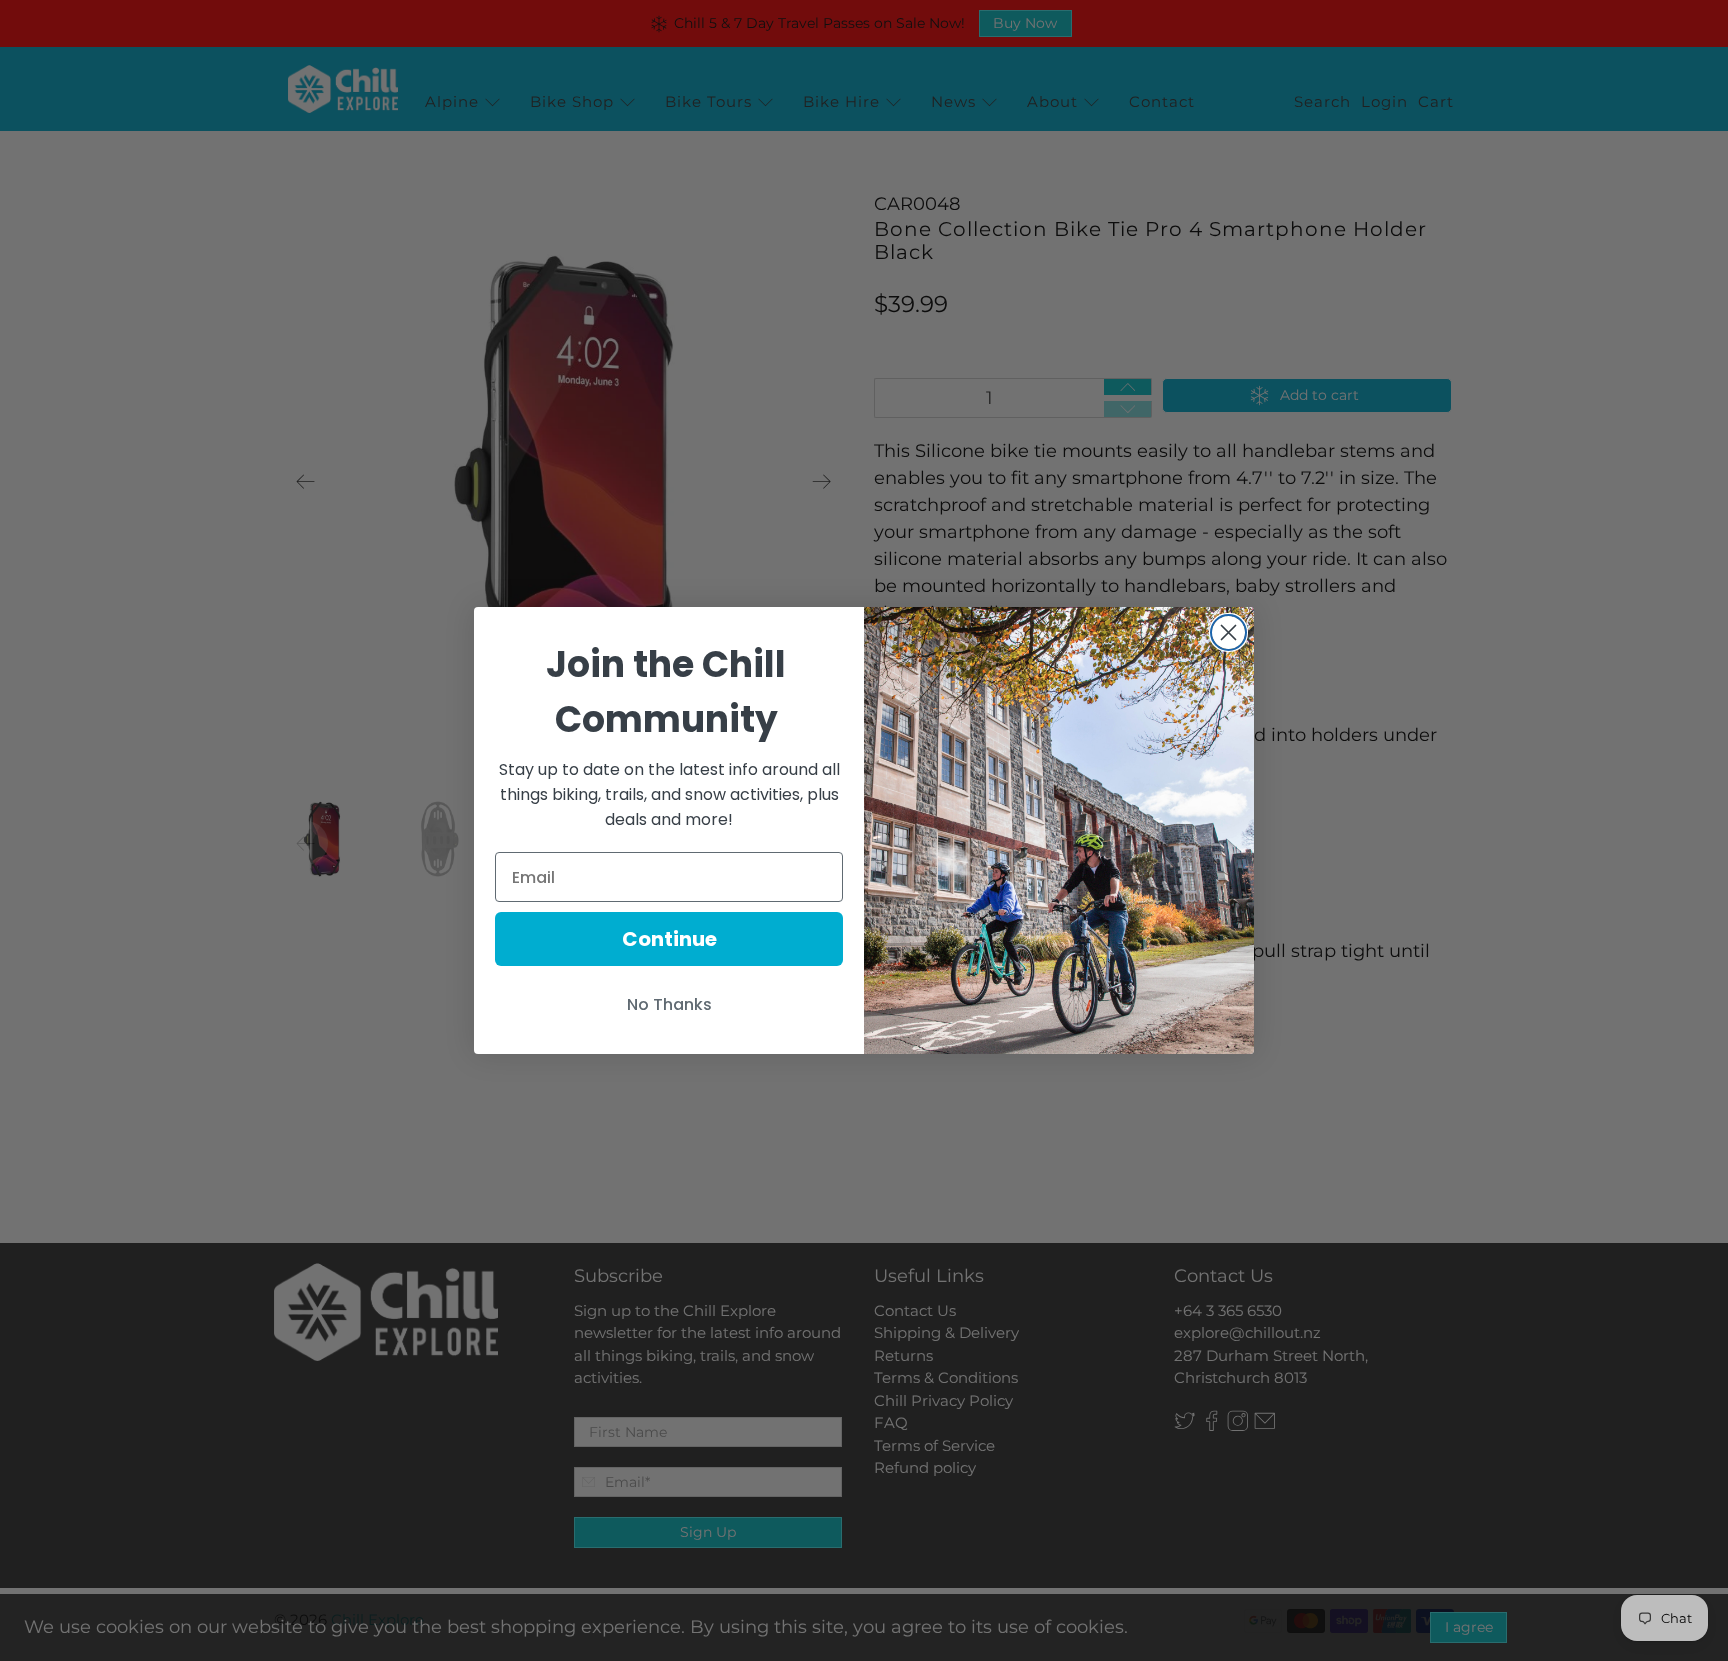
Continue (669, 939)
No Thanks (669, 1004)
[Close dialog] (1228, 632)
